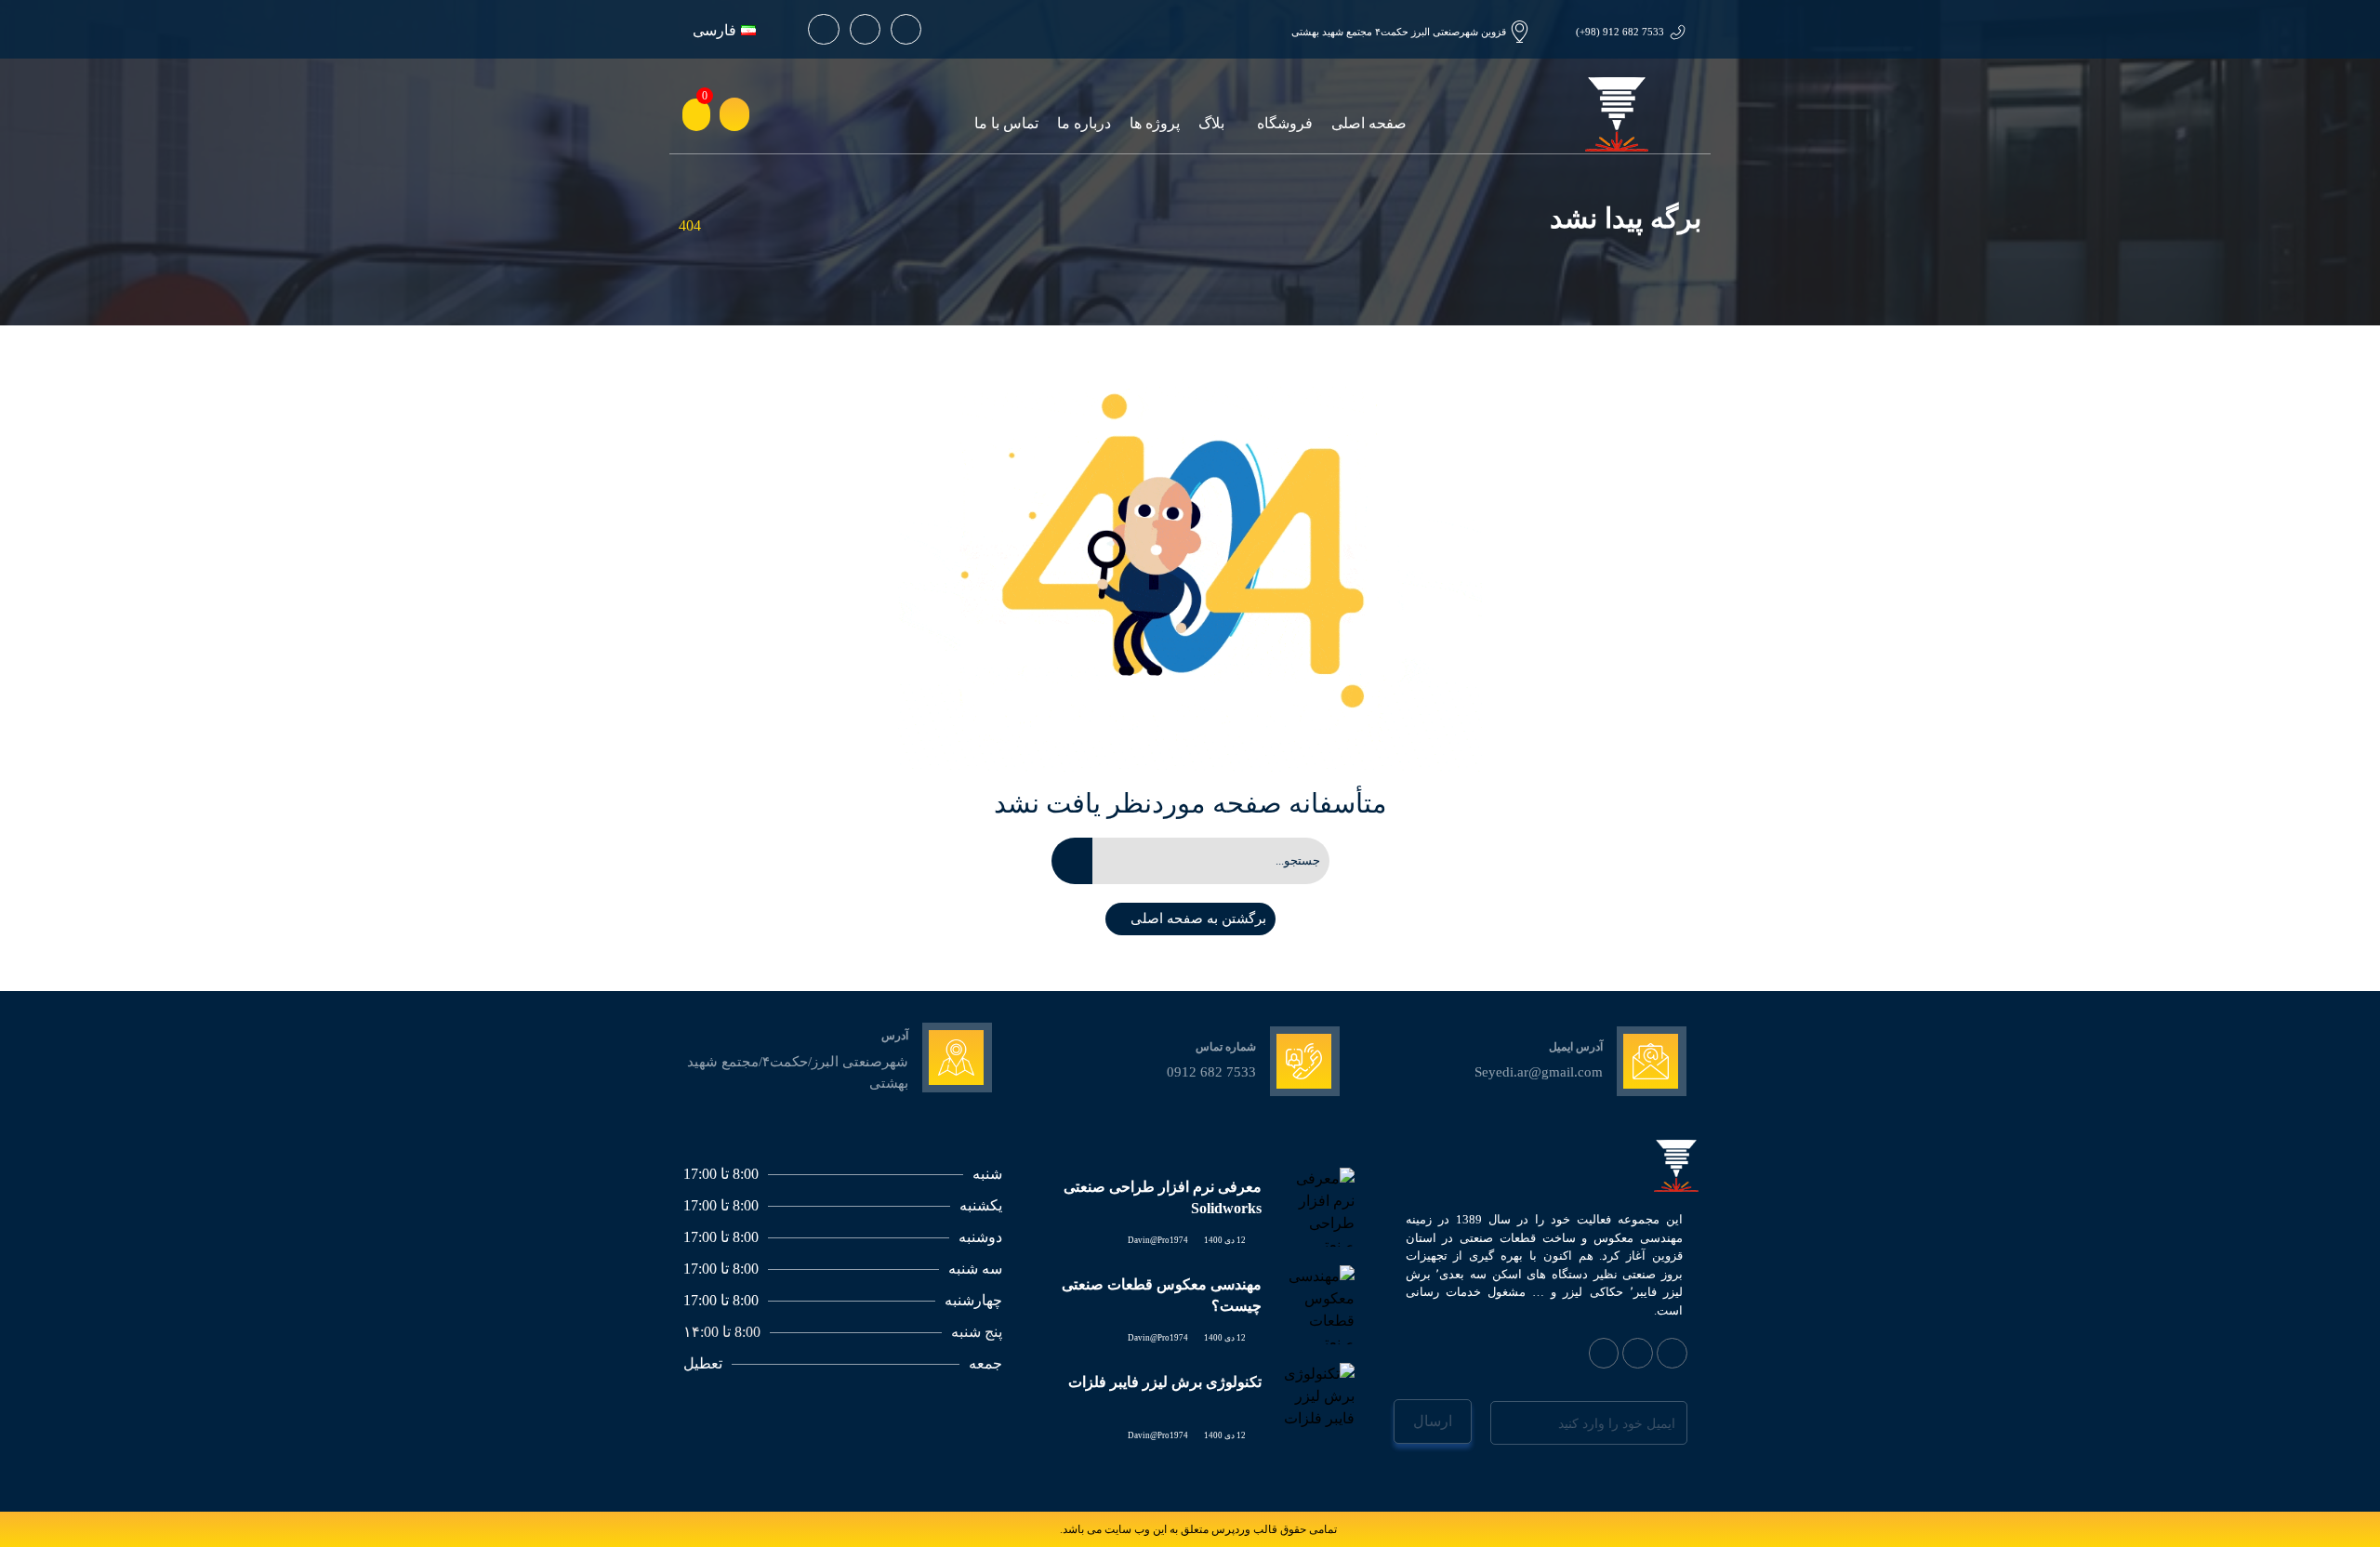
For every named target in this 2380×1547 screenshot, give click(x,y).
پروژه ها (1155, 123)
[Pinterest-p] (823, 29)
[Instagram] (865, 29)
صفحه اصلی (1369, 123)
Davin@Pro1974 (1158, 1240)
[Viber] (1638, 1353)
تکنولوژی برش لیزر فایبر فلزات (1165, 1382)
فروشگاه (1285, 123)
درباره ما (1084, 123)
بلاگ (1211, 123)
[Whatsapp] (906, 29)
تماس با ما (1006, 123)
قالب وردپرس (1244, 1529)
